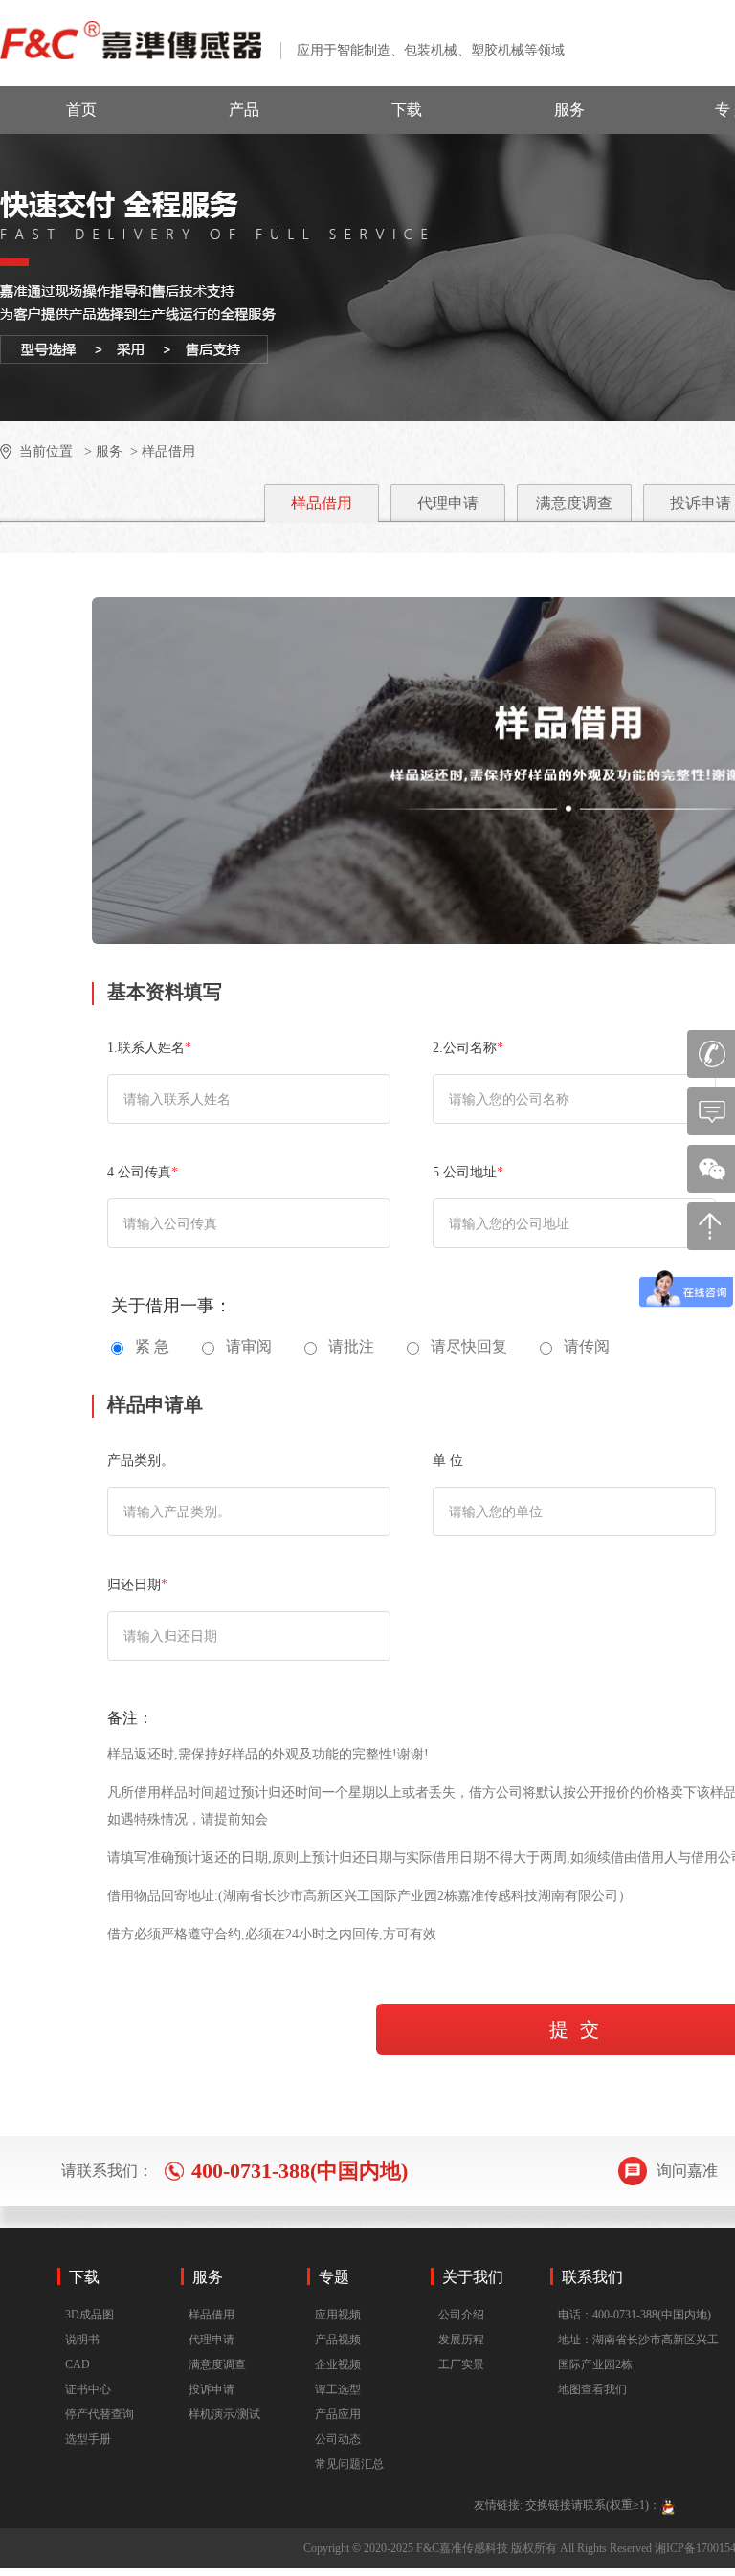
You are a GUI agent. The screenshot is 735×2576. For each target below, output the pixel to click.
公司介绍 (461, 2315)
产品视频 (338, 2340)
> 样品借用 (161, 451)
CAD (78, 2364)
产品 (244, 110)
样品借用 (322, 503)
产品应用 (338, 2414)
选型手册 (88, 2439)
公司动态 (338, 2439)
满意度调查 (574, 503)
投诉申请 (212, 2389)
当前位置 (46, 451)
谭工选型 (338, 2389)
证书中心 (88, 2389)
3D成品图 (89, 2315)
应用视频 (338, 2315)
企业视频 (338, 2364)
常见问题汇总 (349, 2464)
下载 (407, 110)
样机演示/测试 (224, 2414)
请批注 (351, 1346)
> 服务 (101, 451)
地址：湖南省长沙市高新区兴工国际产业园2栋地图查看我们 (638, 2364)
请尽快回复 (469, 1346)
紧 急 (152, 1346)
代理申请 (448, 503)
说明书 (82, 2340)
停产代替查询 (100, 2414)
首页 (81, 110)
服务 (569, 110)
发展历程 (461, 2340)
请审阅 (249, 1346)
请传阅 (587, 1346)
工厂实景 (461, 2364)
